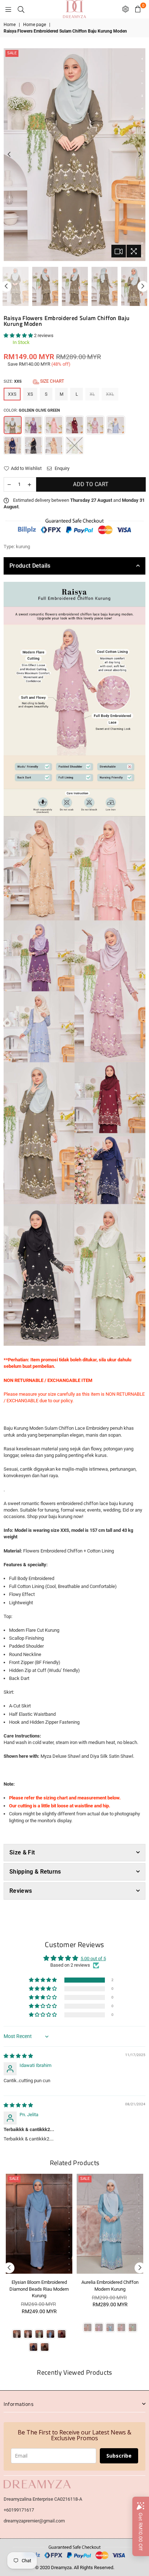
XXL (110, 394)
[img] (18, 2056)
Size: (34, 381)
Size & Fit (22, 1852)
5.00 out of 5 (93, 1959)
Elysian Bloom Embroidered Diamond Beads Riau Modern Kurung (39, 2289)
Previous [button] (9, 155)
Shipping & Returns (35, 1872)
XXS (12, 394)
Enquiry (61, 468)
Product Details (30, 566)
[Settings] (125, 9)
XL (92, 394)
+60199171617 (19, 2510)
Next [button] (140, 155)
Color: (32, 410)
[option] (74, 155)
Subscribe (119, 2456)
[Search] (21, 9)
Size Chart (52, 381)
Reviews (21, 1891)
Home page (35, 25)
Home (10, 25)
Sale (12, 53)
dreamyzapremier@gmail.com (34, 2521)
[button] (19, 335)
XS (30, 394)
